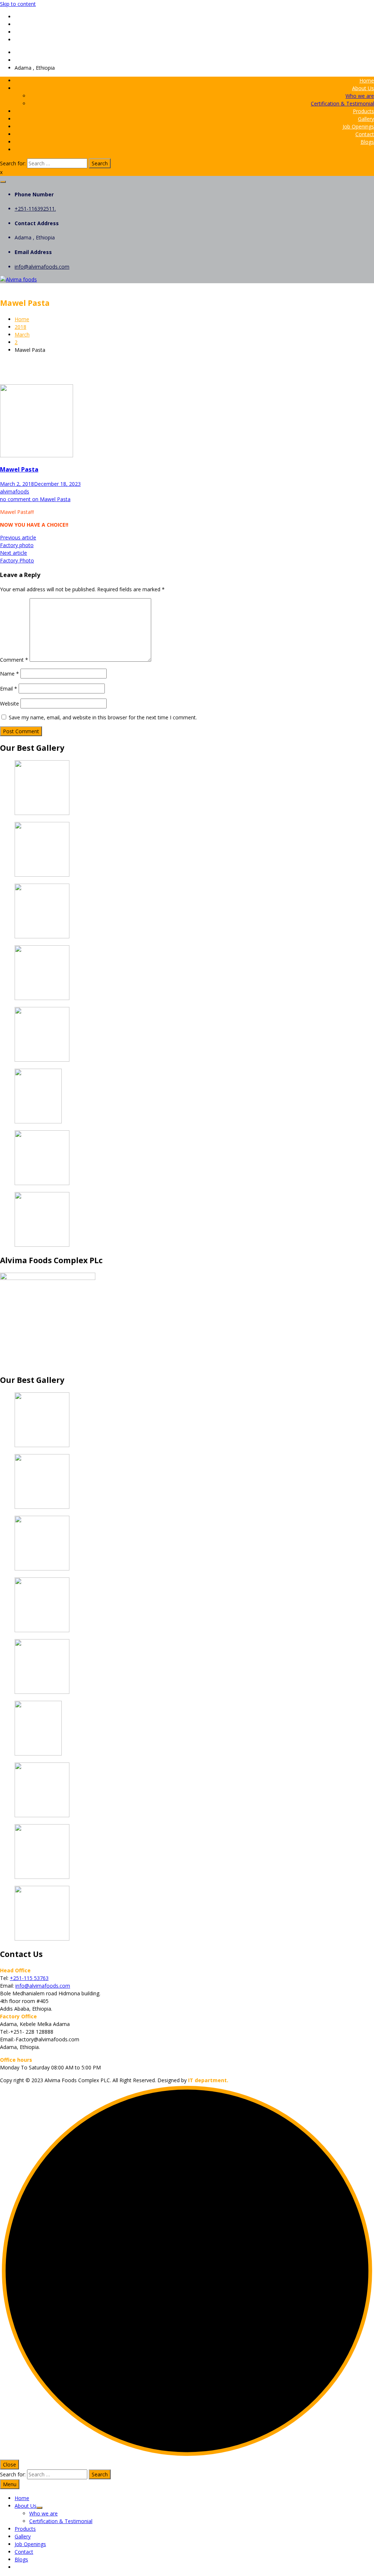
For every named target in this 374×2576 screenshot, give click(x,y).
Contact (365, 134)
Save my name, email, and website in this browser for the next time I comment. (103, 717)
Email (9, 689)
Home (367, 80)
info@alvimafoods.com (42, 60)
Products (363, 111)
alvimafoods (15, 491)
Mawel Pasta (19, 469)
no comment (35, 499)
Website (9, 703)
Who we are (360, 96)
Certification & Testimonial (342, 103)
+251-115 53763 (29, 1978)
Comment (14, 660)
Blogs (367, 142)
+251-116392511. (35, 52)
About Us (363, 88)
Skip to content (18, 4)
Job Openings (358, 126)
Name (9, 674)
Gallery (366, 119)
